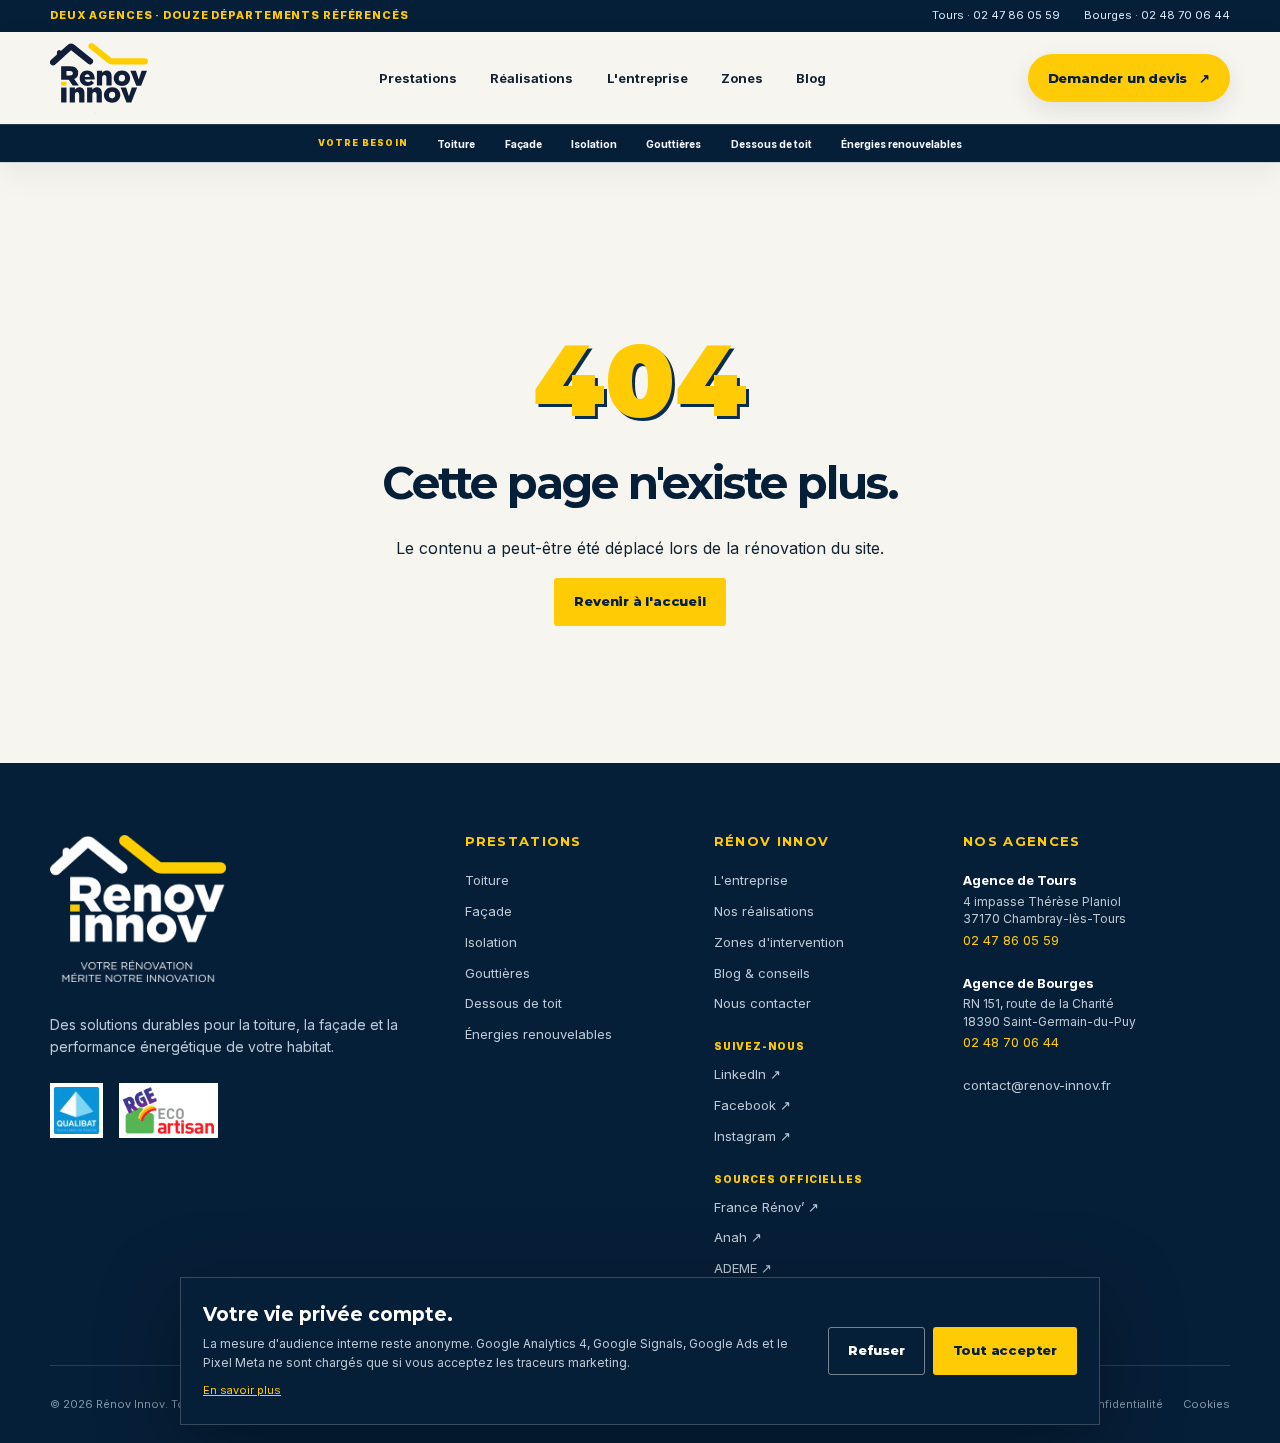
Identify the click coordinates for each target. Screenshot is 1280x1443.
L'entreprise (647, 78)
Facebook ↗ (752, 1105)
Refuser (876, 1350)
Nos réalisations (764, 911)
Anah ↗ (738, 1237)
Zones (742, 78)
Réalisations (531, 78)
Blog (811, 78)
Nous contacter (762, 1003)
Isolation (594, 144)
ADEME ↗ (743, 1268)
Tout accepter (1005, 1350)
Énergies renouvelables (901, 144)
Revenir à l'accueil (639, 601)
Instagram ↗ (752, 1136)
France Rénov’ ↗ (766, 1207)
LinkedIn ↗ (747, 1074)
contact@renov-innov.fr (1037, 1085)
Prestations (418, 78)
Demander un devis (1129, 78)
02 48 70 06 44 (1011, 1042)
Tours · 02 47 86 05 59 (996, 15)
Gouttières (673, 144)
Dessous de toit (771, 144)
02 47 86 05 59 (1011, 940)
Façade (523, 144)
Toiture (456, 144)
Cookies (1206, 1404)
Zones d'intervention (779, 942)
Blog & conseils (762, 973)
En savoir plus (242, 1390)
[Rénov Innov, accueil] (99, 78)
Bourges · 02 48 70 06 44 (1157, 15)
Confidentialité (1122, 1404)
